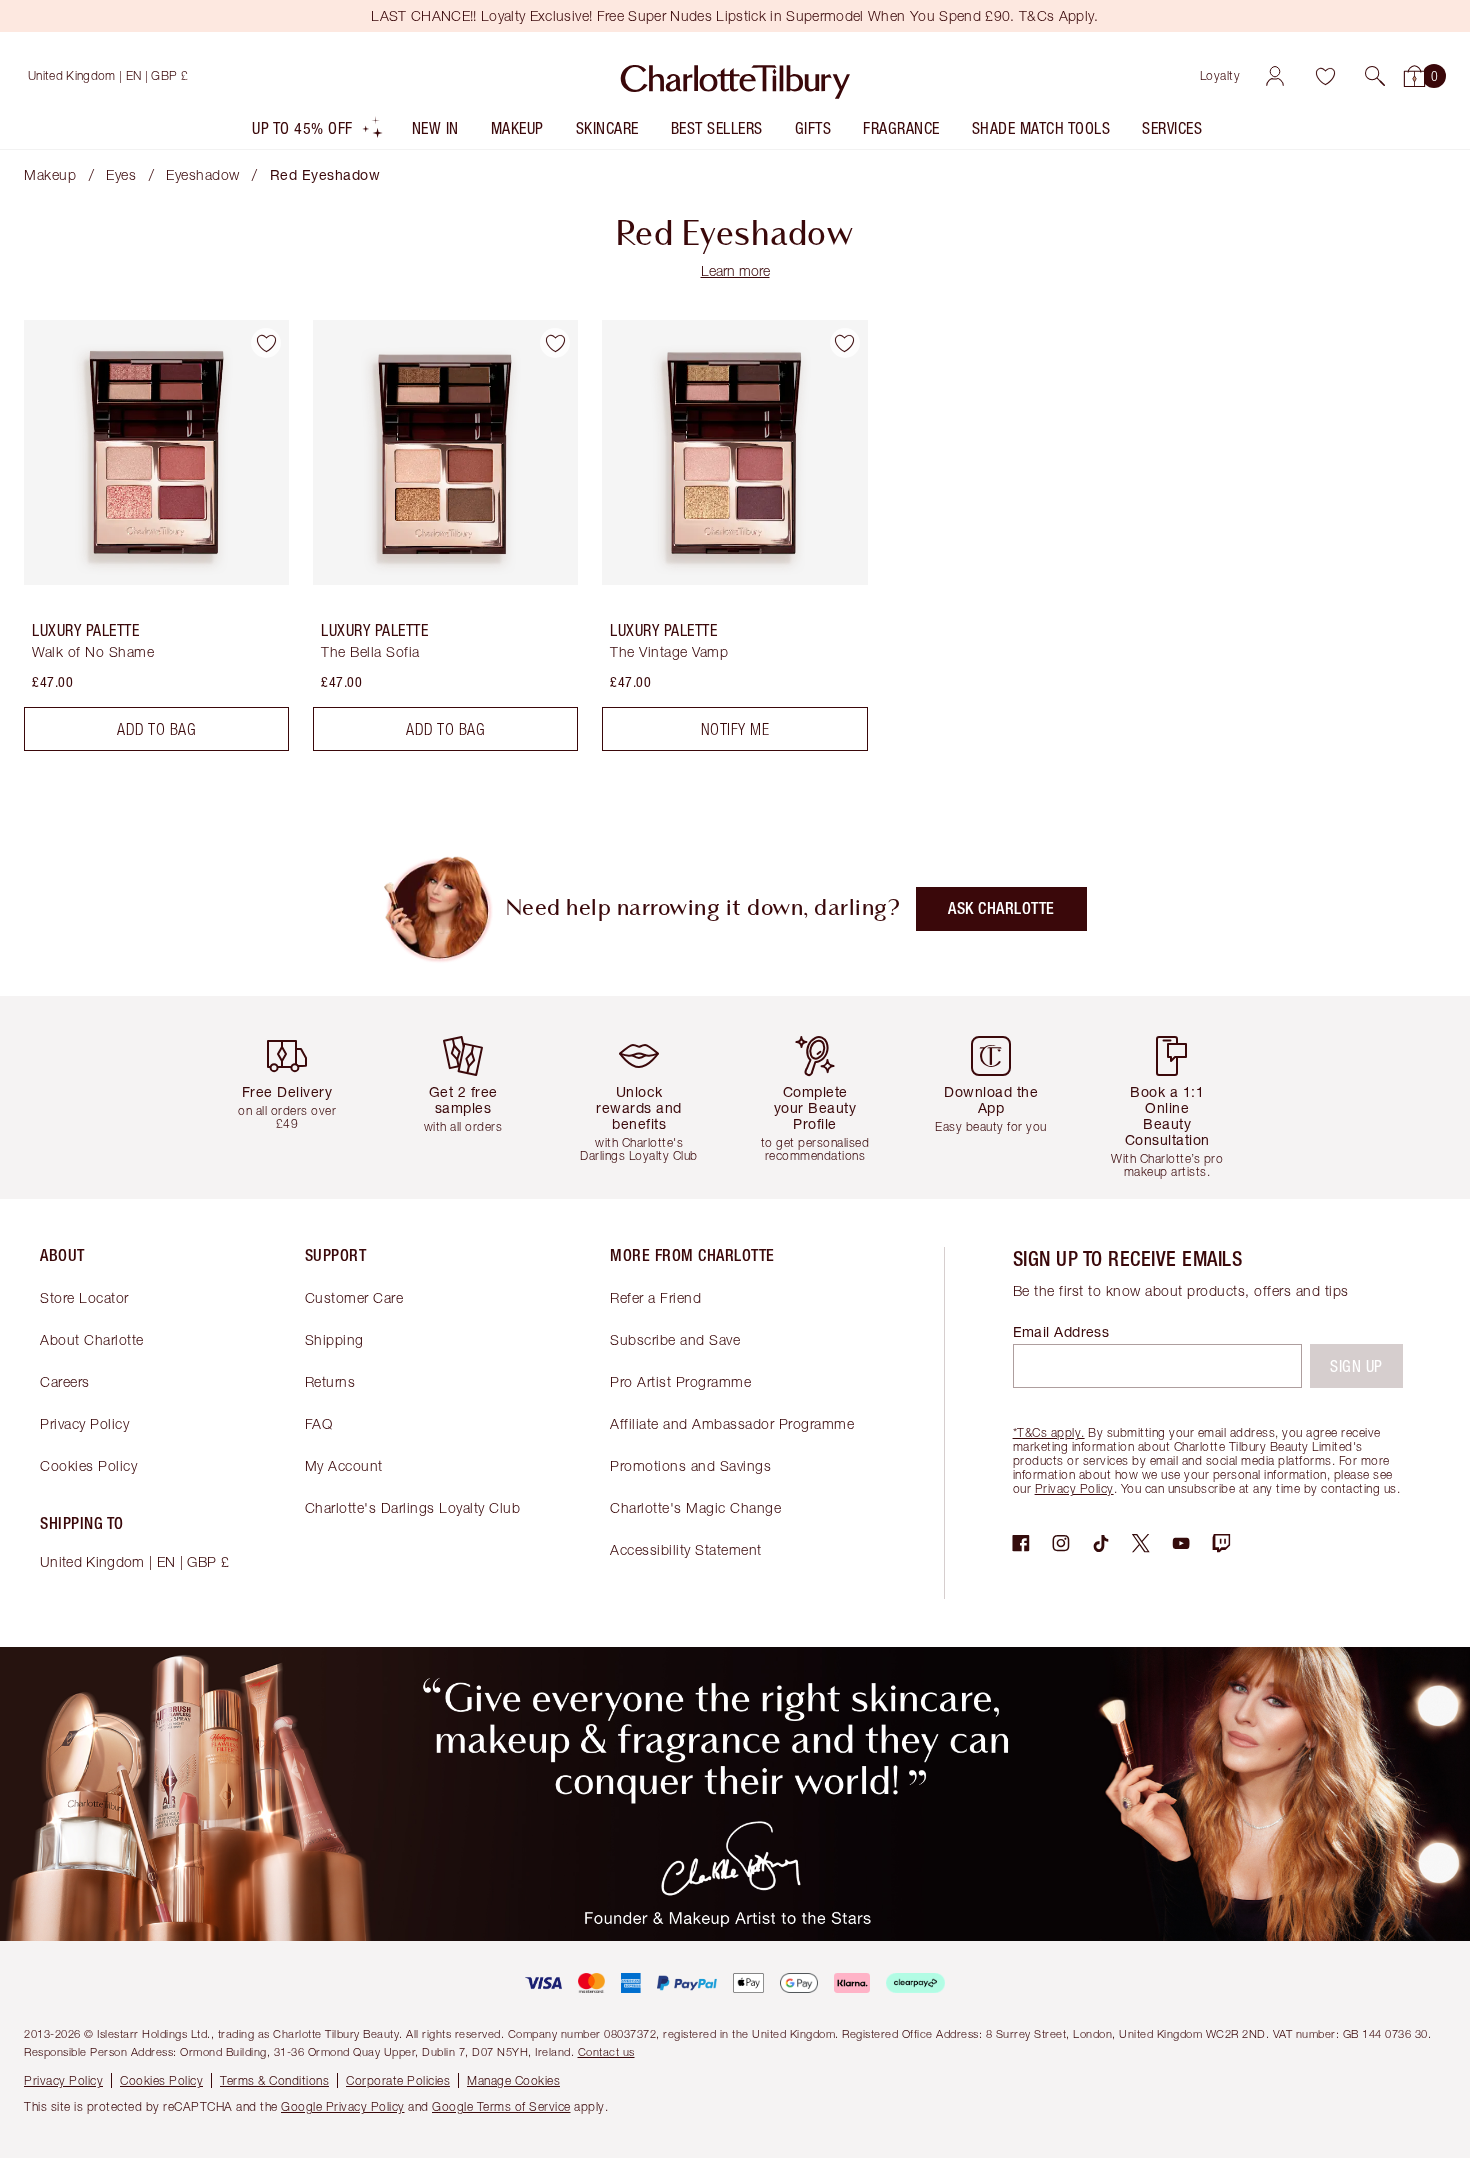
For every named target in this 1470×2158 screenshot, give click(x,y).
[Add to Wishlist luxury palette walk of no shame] (266, 343)
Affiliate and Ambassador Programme (732, 1423)
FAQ (319, 1423)
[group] (295, 1097)
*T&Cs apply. (1049, 1432)
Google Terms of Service (501, 2106)
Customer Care (354, 1297)
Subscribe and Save (675, 1339)
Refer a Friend (655, 1297)
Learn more (735, 270)
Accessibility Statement (686, 1549)
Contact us (606, 2051)
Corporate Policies (398, 2080)
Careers (65, 1381)
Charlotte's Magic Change (695, 1507)
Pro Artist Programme (680, 1381)
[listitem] (318, 132)
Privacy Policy (84, 1423)
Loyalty (1220, 75)
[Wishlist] (1325, 76)
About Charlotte (92, 1339)
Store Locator (84, 1297)
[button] (1375, 76)
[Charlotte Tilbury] (735, 76)
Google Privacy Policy (343, 2106)
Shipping (334, 1339)
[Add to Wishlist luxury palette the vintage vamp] (845, 343)
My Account (344, 1465)
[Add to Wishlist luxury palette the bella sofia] (555, 343)
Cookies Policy (88, 1465)
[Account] (1275, 76)
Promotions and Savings (690, 1465)
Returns (330, 1381)
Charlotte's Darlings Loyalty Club (413, 1507)
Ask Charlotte (1001, 908)
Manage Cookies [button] (513, 2080)
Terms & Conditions (274, 2080)
